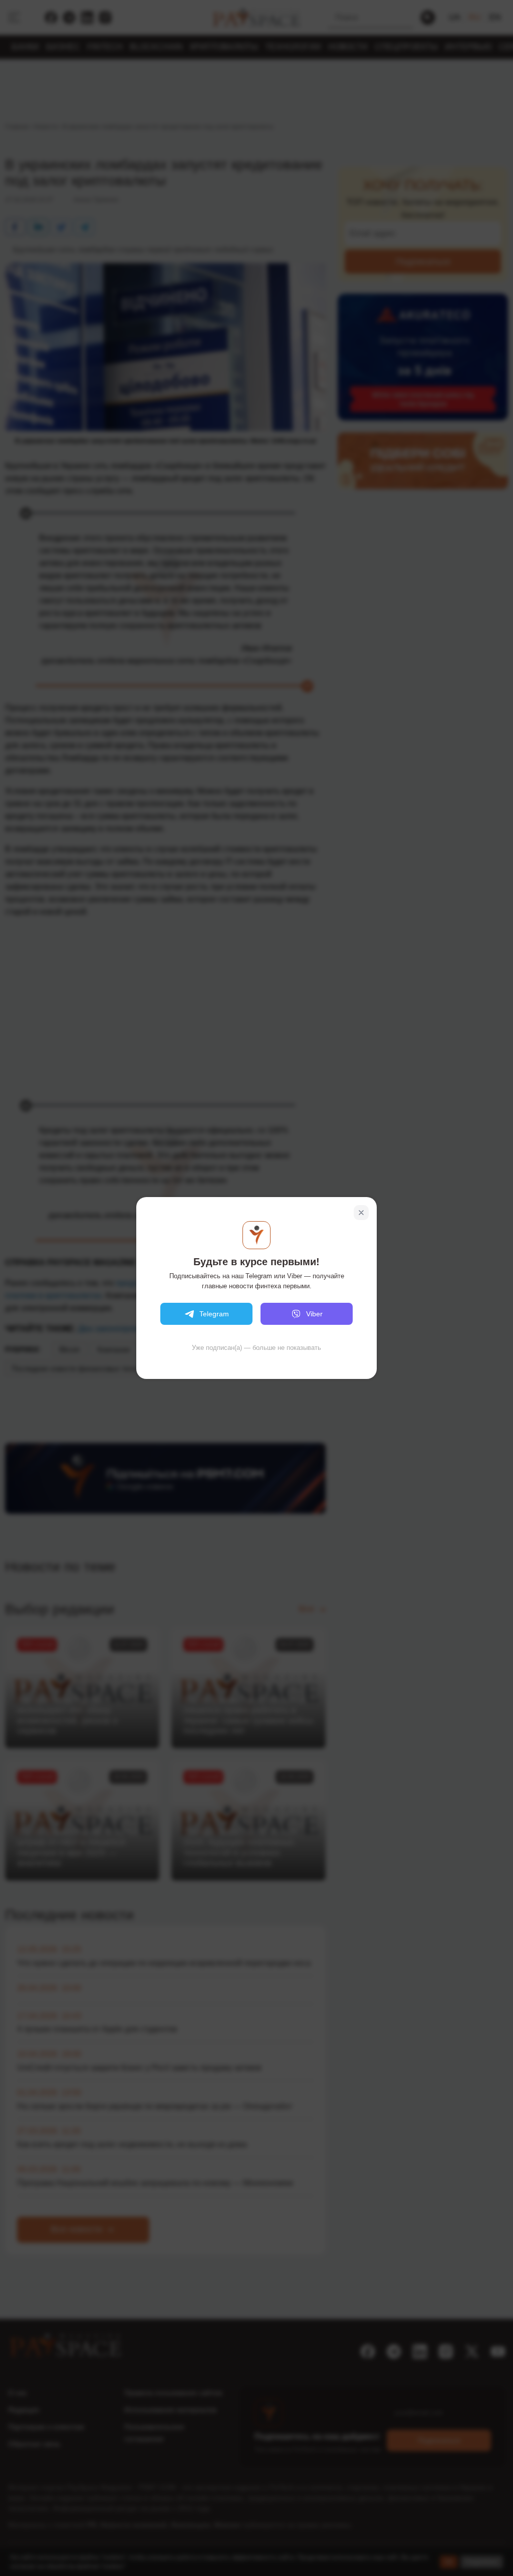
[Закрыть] (361, 1213)
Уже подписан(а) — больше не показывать (256, 1348)
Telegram (214, 1314)
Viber (314, 1314)
